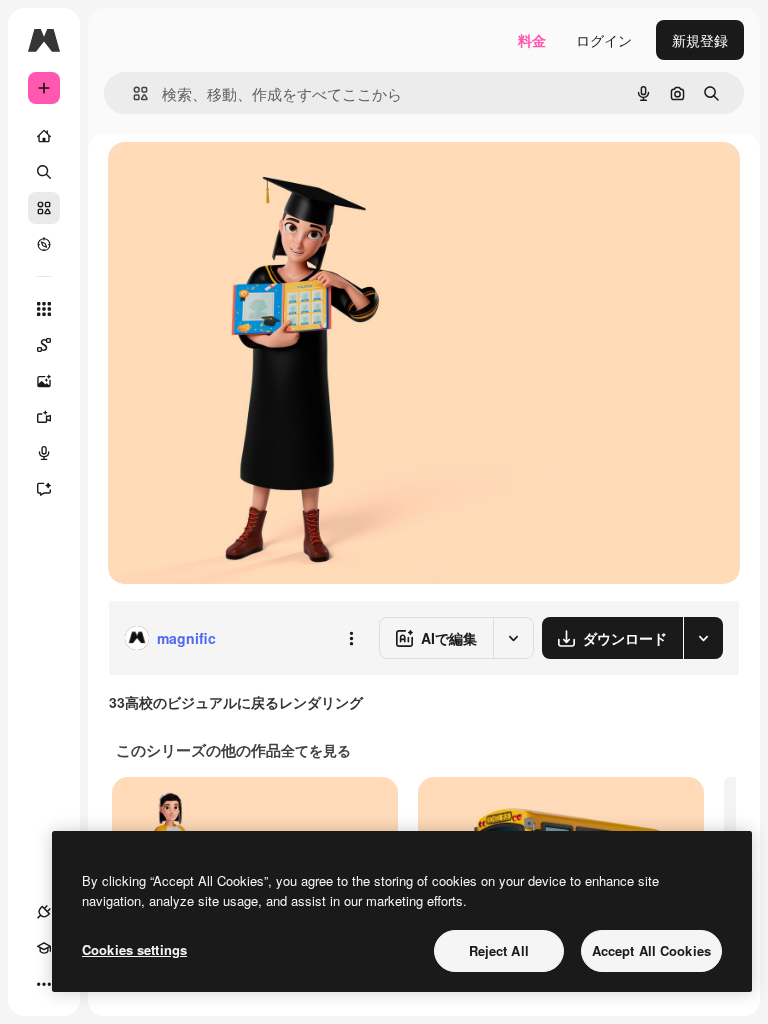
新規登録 (700, 40)
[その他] (44, 984)
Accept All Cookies (651, 950)
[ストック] (44, 208)
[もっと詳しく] (44, 244)
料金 (532, 40)
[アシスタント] (44, 489)
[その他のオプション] (351, 638)
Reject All (499, 950)
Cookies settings (134, 949)
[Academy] (44, 948)
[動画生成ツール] (44, 417)
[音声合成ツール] (44, 453)
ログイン (604, 40)
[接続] (44, 912)
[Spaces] (44, 345)
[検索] (44, 172)
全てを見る (316, 750)
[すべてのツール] (44, 309)
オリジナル (245, 179)
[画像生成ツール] (44, 381)
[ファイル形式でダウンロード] (703, 638)
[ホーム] (44, 136)
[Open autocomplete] (132, 93)
